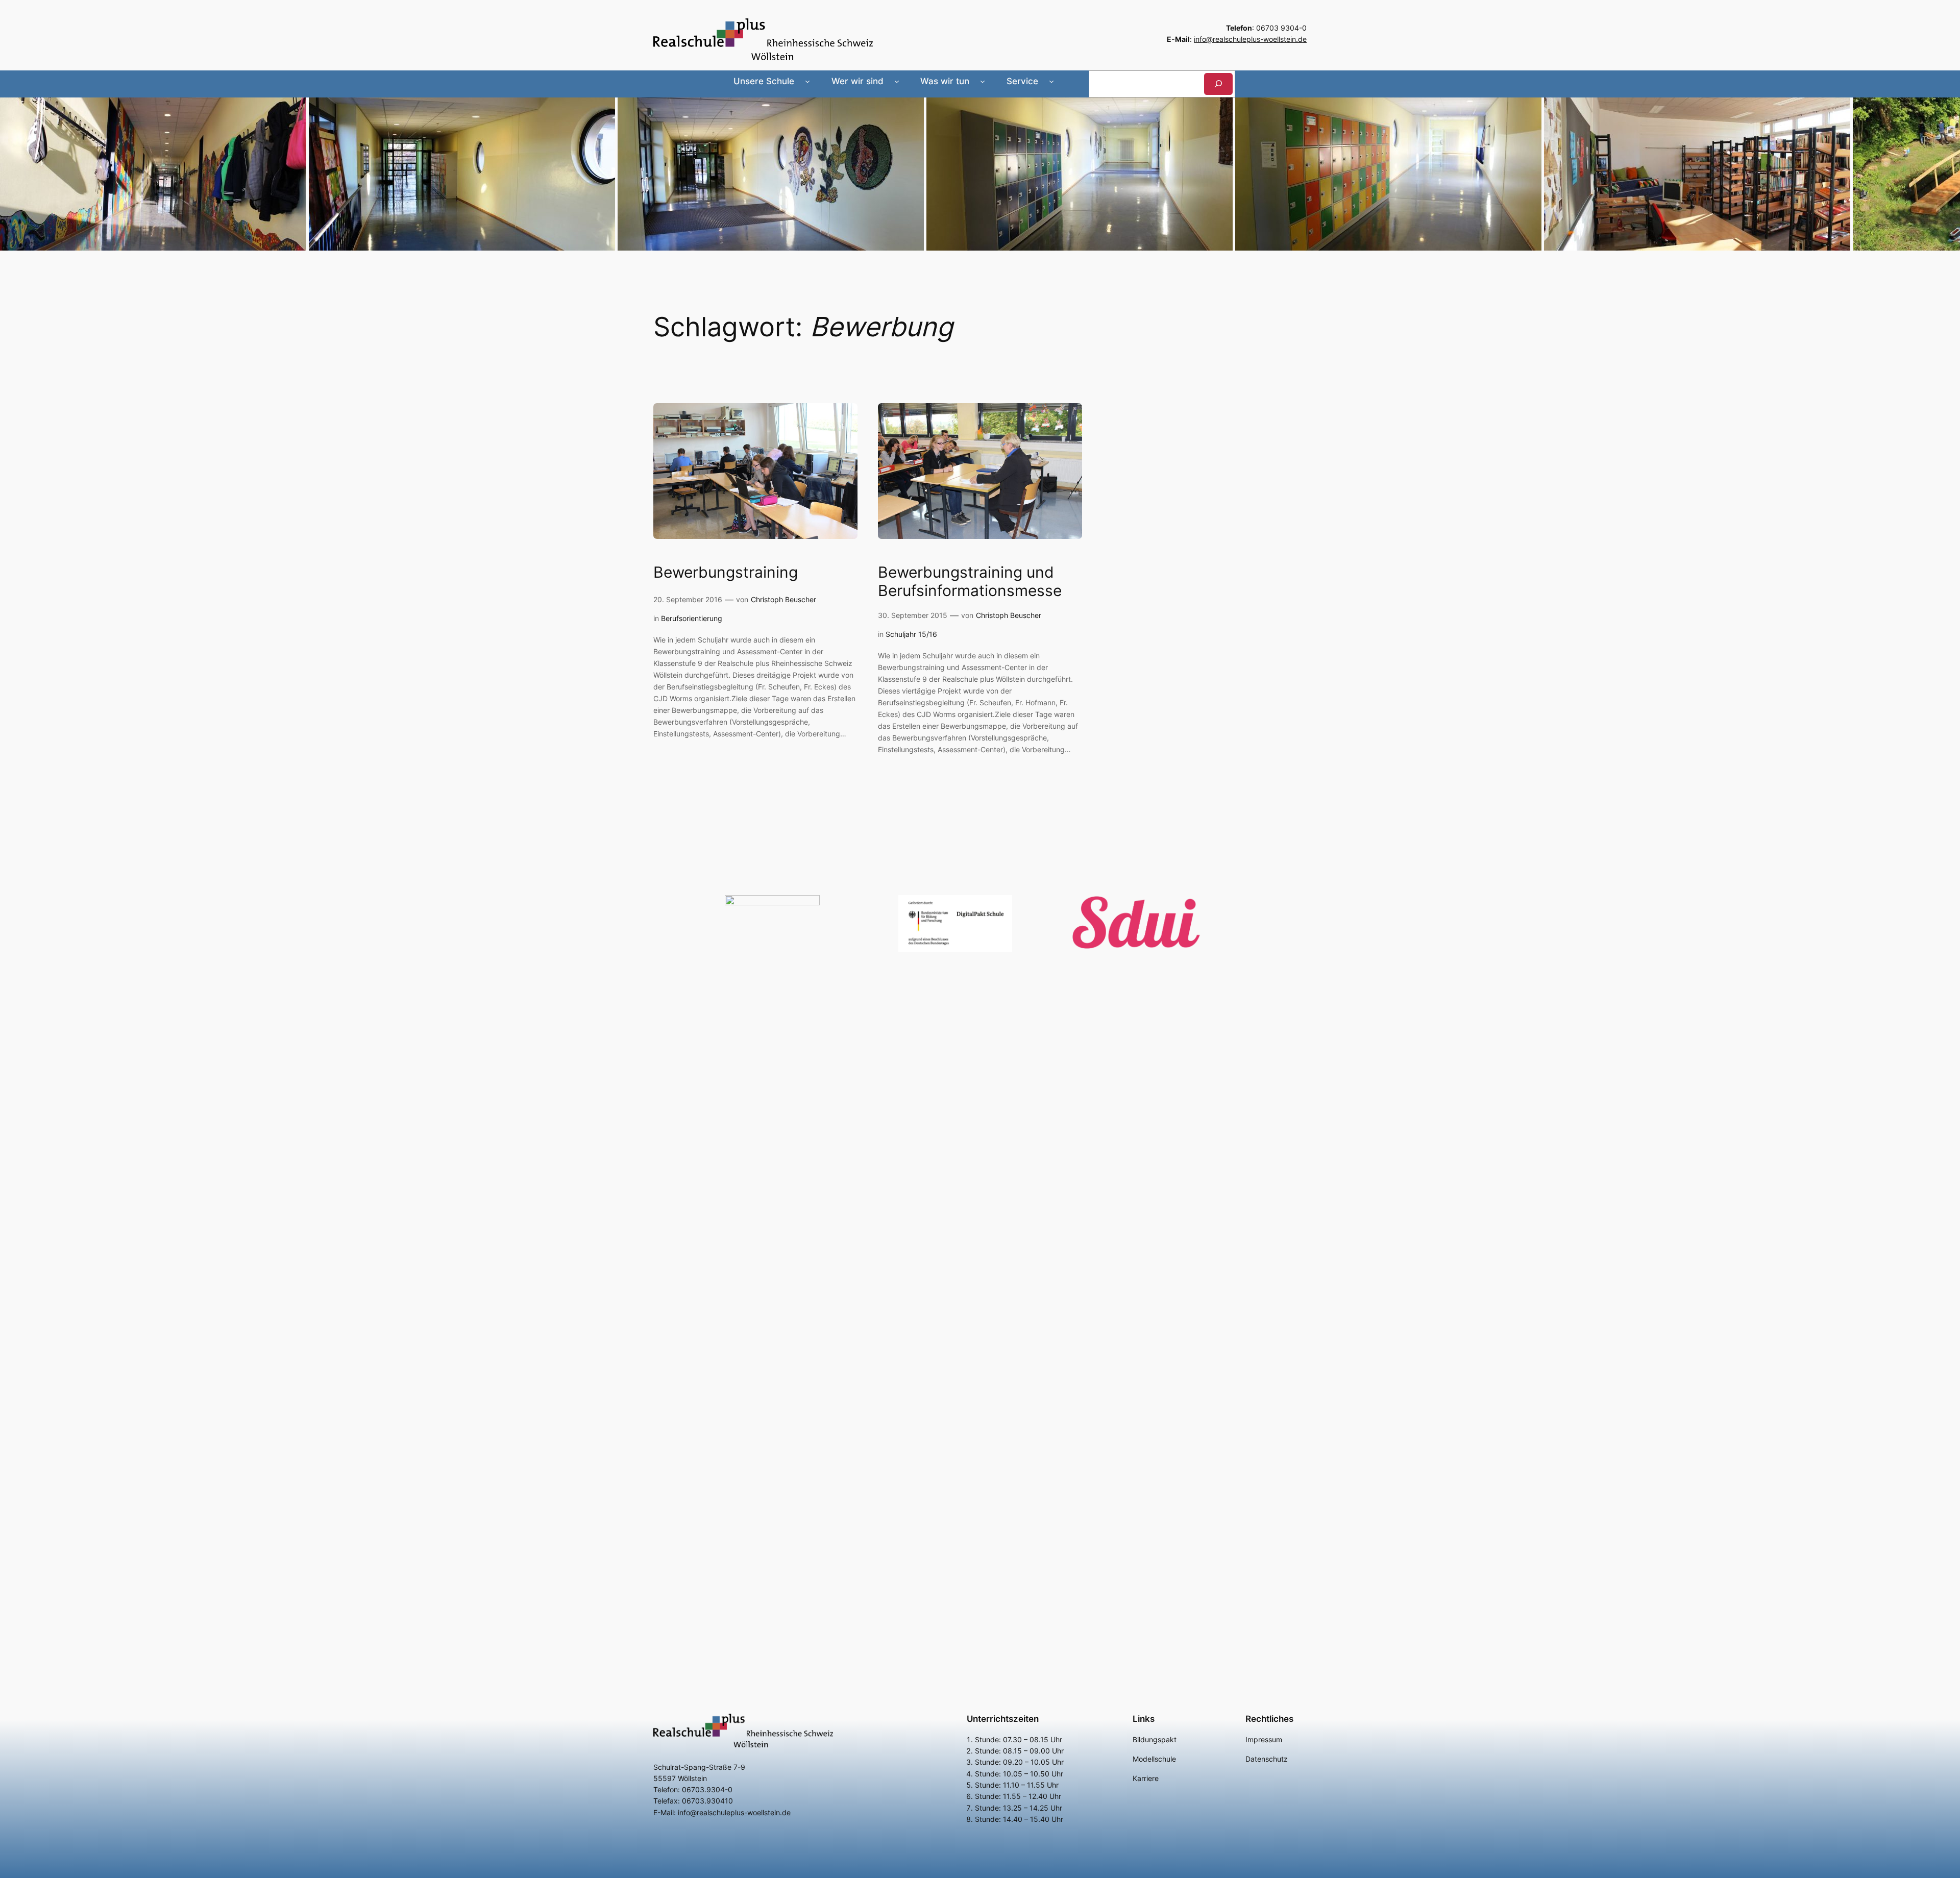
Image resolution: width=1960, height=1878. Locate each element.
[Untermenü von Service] (1051, 81)
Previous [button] (13, 171)
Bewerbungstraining (726, 572)
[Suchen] (1218, 84)
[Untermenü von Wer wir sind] (897, 81)
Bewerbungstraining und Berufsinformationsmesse (970, 582)
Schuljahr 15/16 (911, 634)
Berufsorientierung (692, 618)
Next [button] (1947, 171)
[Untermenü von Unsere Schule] (807, 81)
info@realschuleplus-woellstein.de (1250, 39)
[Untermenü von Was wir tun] (983, 81)
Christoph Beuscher (783, 599)
